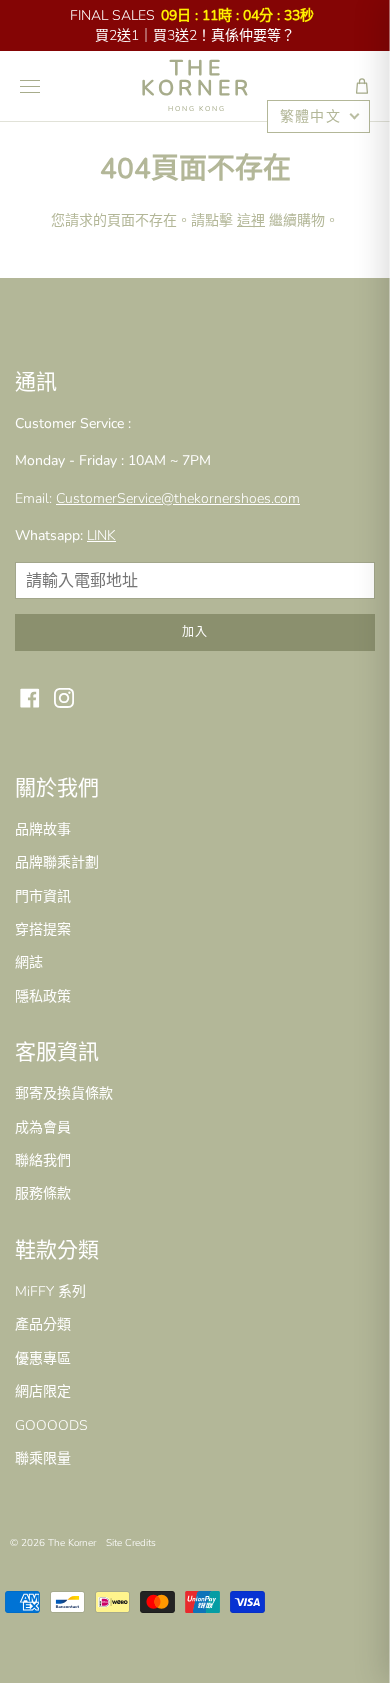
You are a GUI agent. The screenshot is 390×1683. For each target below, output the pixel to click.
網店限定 (43, 1391)
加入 (195, 632)
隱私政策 (43, 996)
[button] (362, 86)
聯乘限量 (43, 1458)
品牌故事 (43, 829)
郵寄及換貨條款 (64, 1093)
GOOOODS (51, 1425)
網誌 (29, 962)
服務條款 (43, 1193)
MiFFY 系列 (50, 1291)
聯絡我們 (43, 1160)
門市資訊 (43, 896)
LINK (101, 535)
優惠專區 (43, 1358)
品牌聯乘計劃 (57, 862)
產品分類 (43, 1324)
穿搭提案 (43, 929)
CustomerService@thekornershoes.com (178, 498)
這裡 (251, 220)
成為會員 (43, 1127)
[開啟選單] (30, 86)
